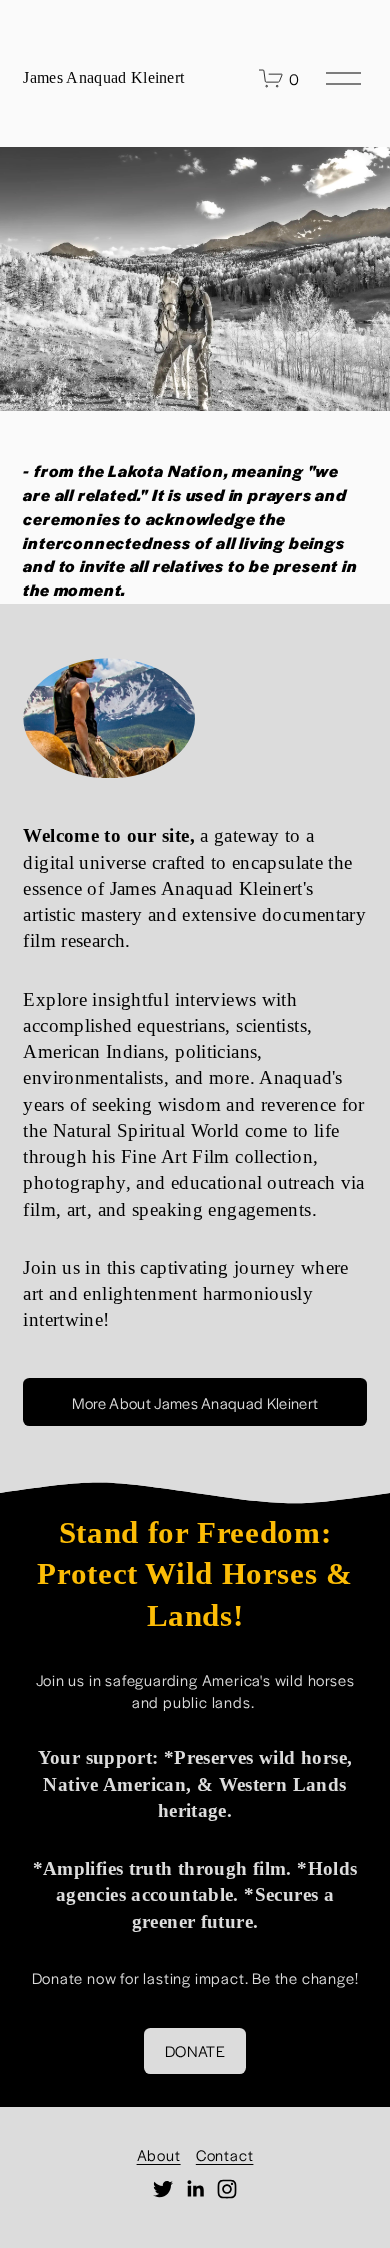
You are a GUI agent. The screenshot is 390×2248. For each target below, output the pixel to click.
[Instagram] (227, 2189)
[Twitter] (163, 2189)
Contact (225, 2154)
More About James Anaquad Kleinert (195, 1402)
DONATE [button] (195, 2050)
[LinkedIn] (195, 2189)
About (159, 2154)
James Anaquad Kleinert (103, 77)
